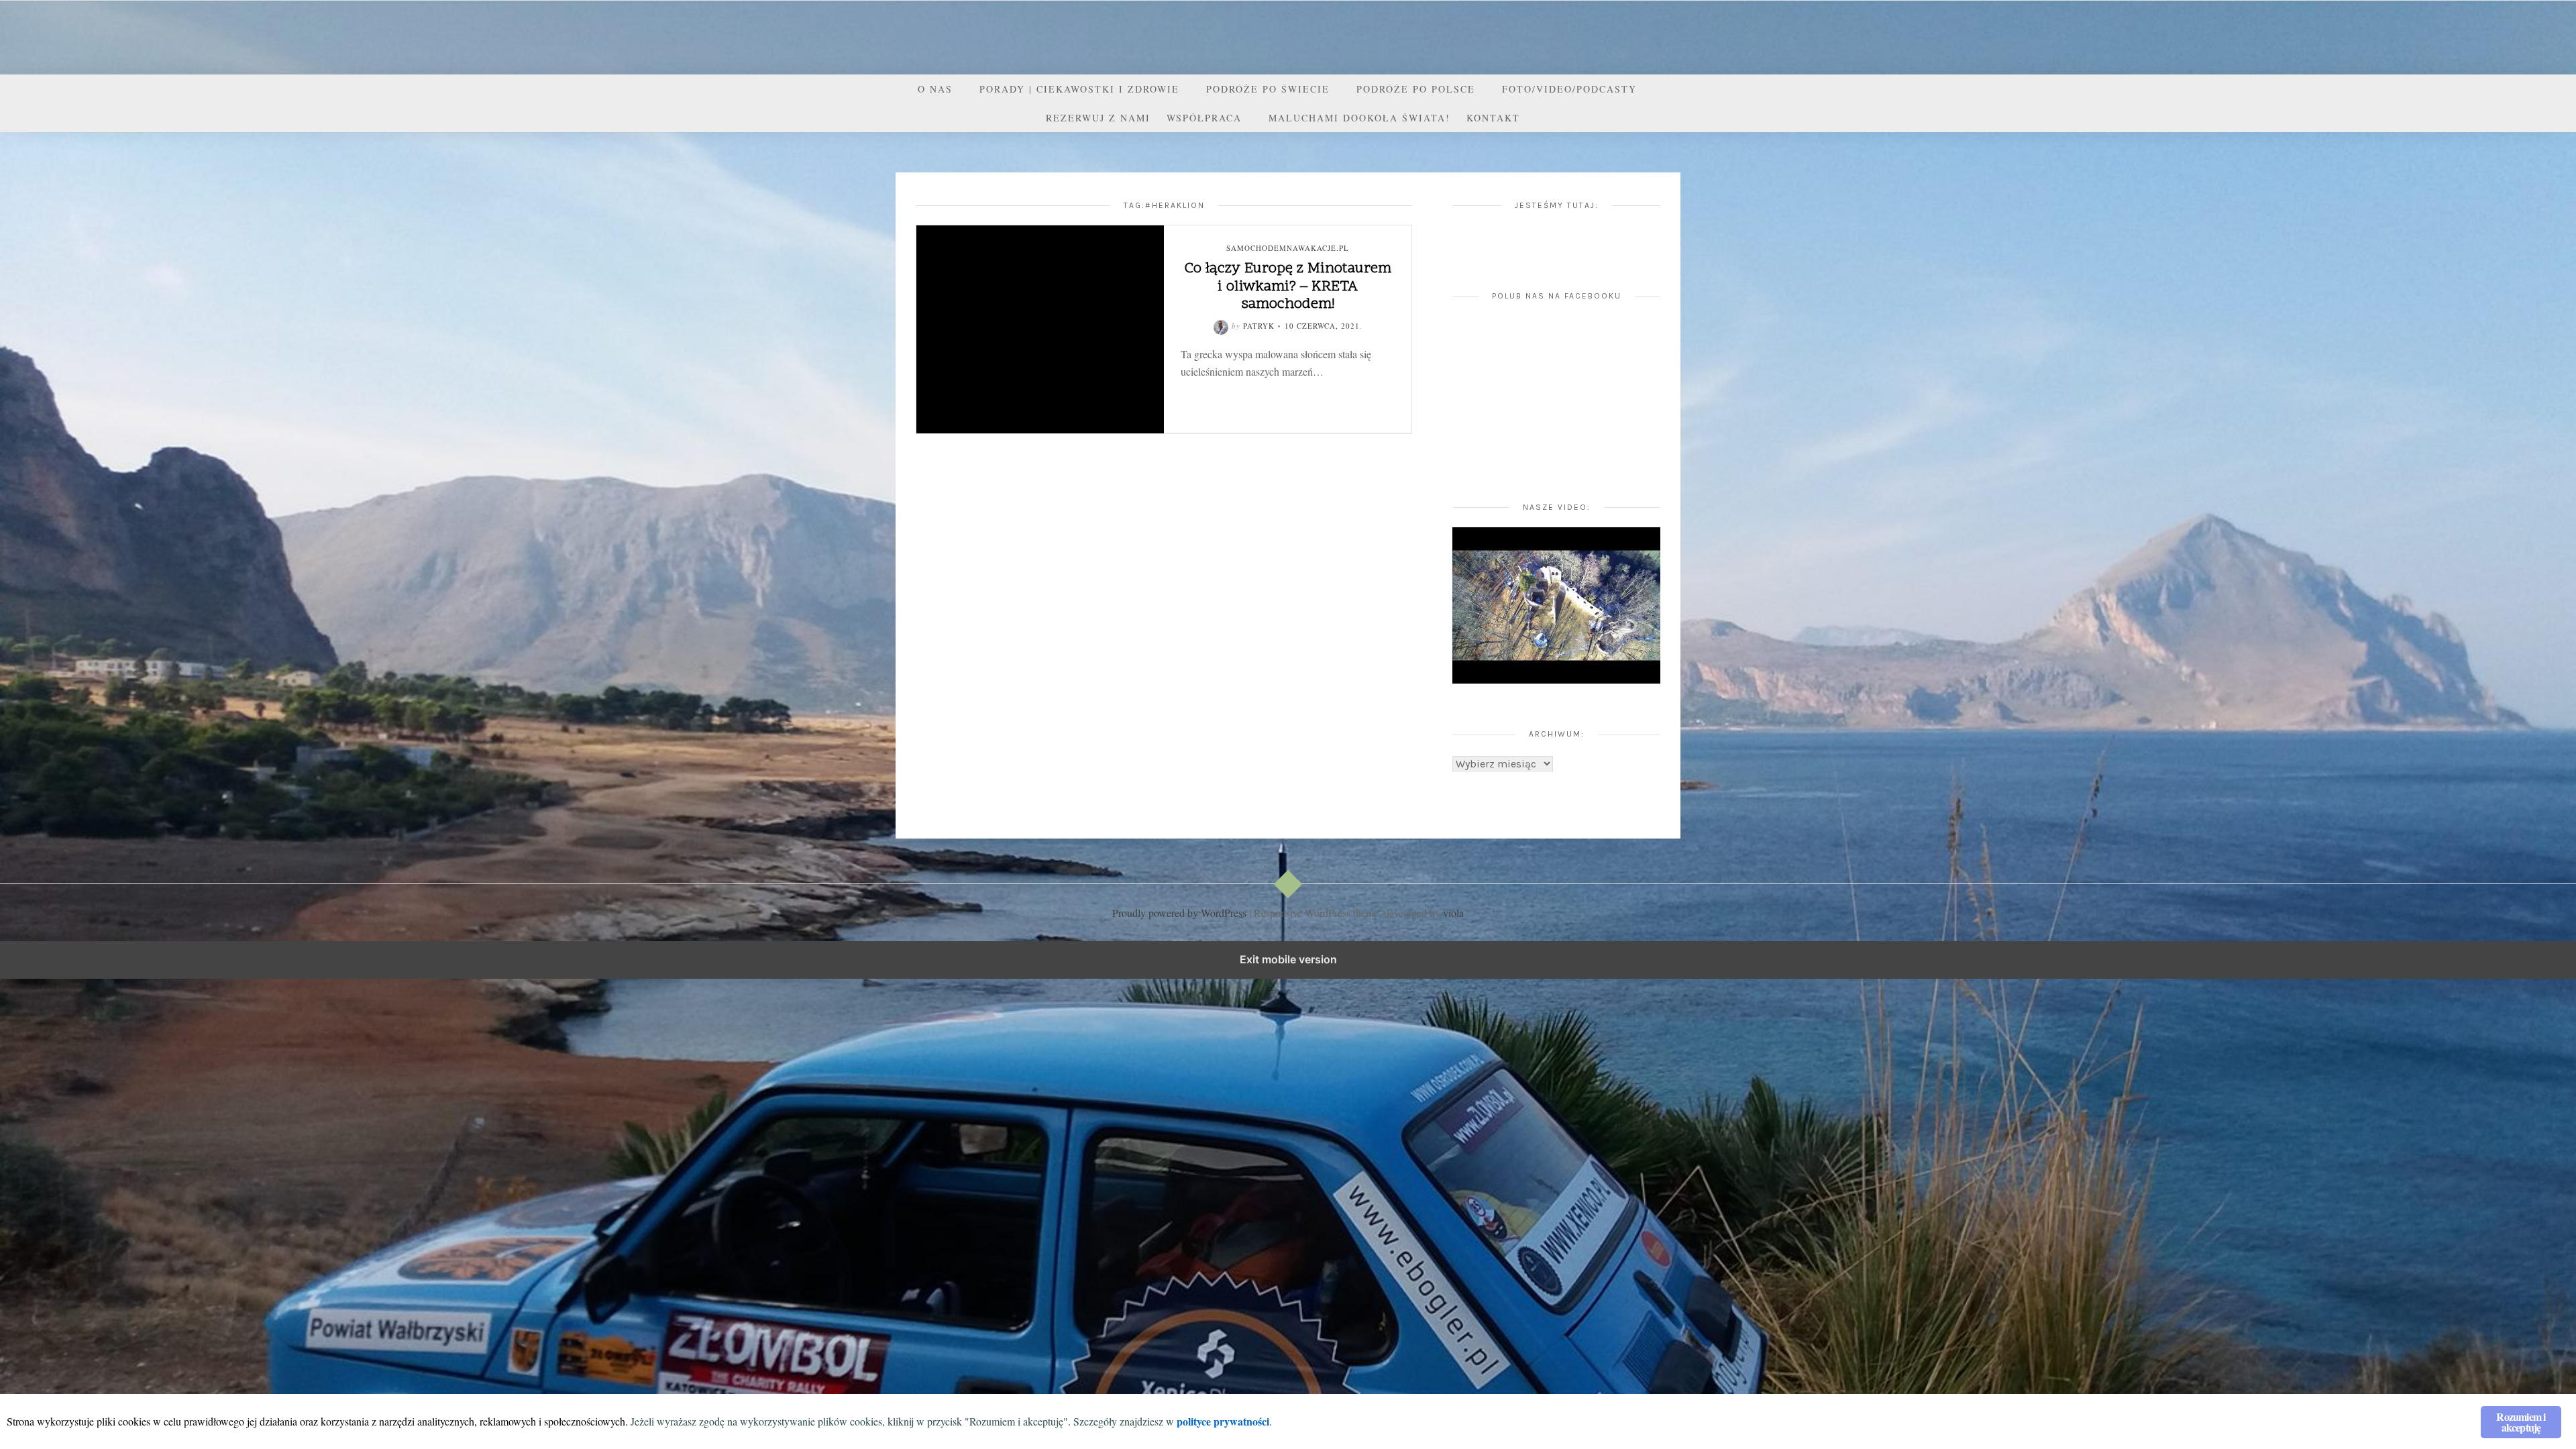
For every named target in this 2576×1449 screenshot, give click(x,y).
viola (1453, 913)
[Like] (1245, 393)
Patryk (1259, 326)
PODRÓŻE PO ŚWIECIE (1268, 89)
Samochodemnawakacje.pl (1288, 248)
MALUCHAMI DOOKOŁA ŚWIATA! (1359, 118)
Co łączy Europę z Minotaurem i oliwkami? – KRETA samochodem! (1288, 287)
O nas (935, 89)
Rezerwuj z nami (1098, 118)
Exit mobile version (1288, 959)
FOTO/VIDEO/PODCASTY (1569, 89)
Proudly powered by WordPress (1179, 913)
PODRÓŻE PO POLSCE (1416, 89)
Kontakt (1493, 118)
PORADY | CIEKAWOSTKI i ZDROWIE (1079, 89)
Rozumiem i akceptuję (2521, 1422)
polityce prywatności (1223, 1421)
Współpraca (1204, 118)
